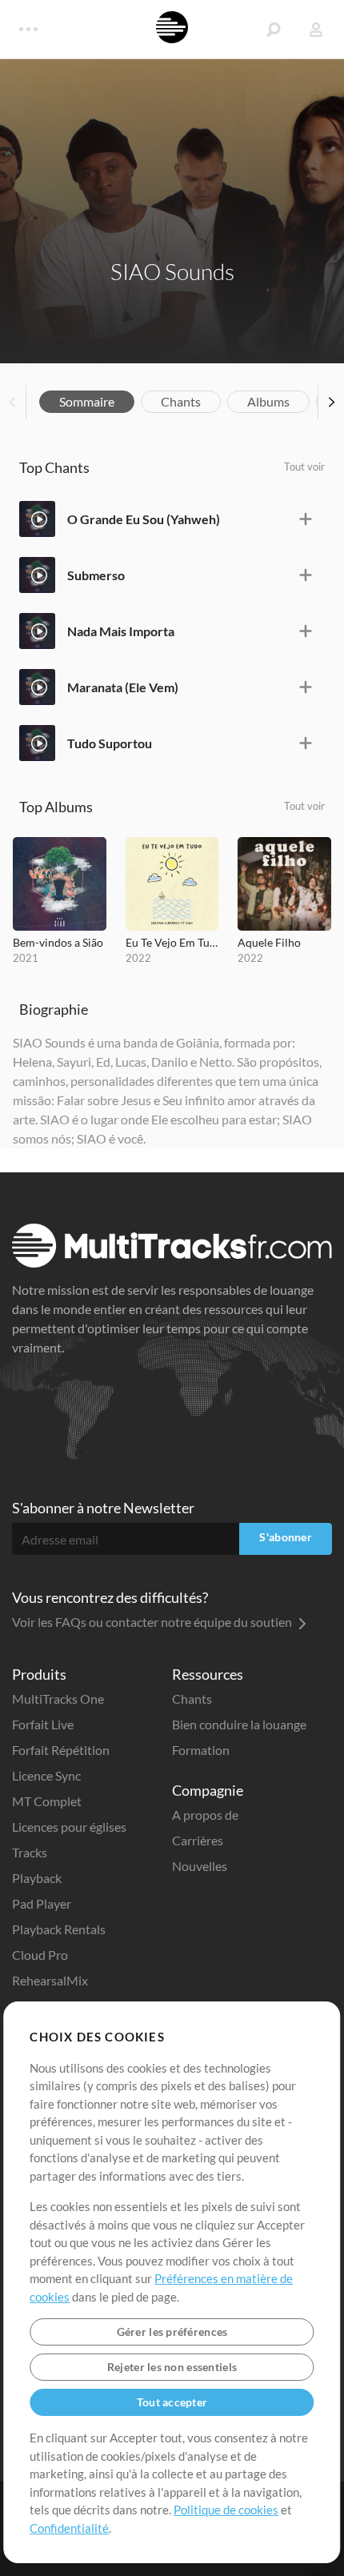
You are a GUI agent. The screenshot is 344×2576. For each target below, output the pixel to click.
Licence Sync (46, 1775)
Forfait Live (43, 1724)
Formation (201, 1750)
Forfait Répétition (61, 1750)
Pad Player (42, 1903)
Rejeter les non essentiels (172, 2367)
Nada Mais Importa (121, 631)
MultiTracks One (58, 1699)
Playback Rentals (59, 1929)
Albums (268, 401)
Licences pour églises (69, 1827)
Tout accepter (172, 2402)
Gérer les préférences (172, 2332)
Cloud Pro (40, 1955)
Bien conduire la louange (239, 1724)
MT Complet (47, 1801)
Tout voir (304, 467)
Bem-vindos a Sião (58, 942)
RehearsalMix (50, 1980)
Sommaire (87, 401)
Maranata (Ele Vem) (123, 687)
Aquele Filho (269, 942)
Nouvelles (200, 1866)
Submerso (96, 575)
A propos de (205, 1815)
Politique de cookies (226, 2510)
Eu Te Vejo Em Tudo (172, 942)
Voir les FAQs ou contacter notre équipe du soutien (153, 1622)
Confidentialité (69, 2528)
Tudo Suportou (110, 743)
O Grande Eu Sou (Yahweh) (144, 519)
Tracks (30, 1852)
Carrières (198, 1840)
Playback (37, 1878)
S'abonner (286, 1537)
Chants (181, 401)
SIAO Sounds (172, 271)
